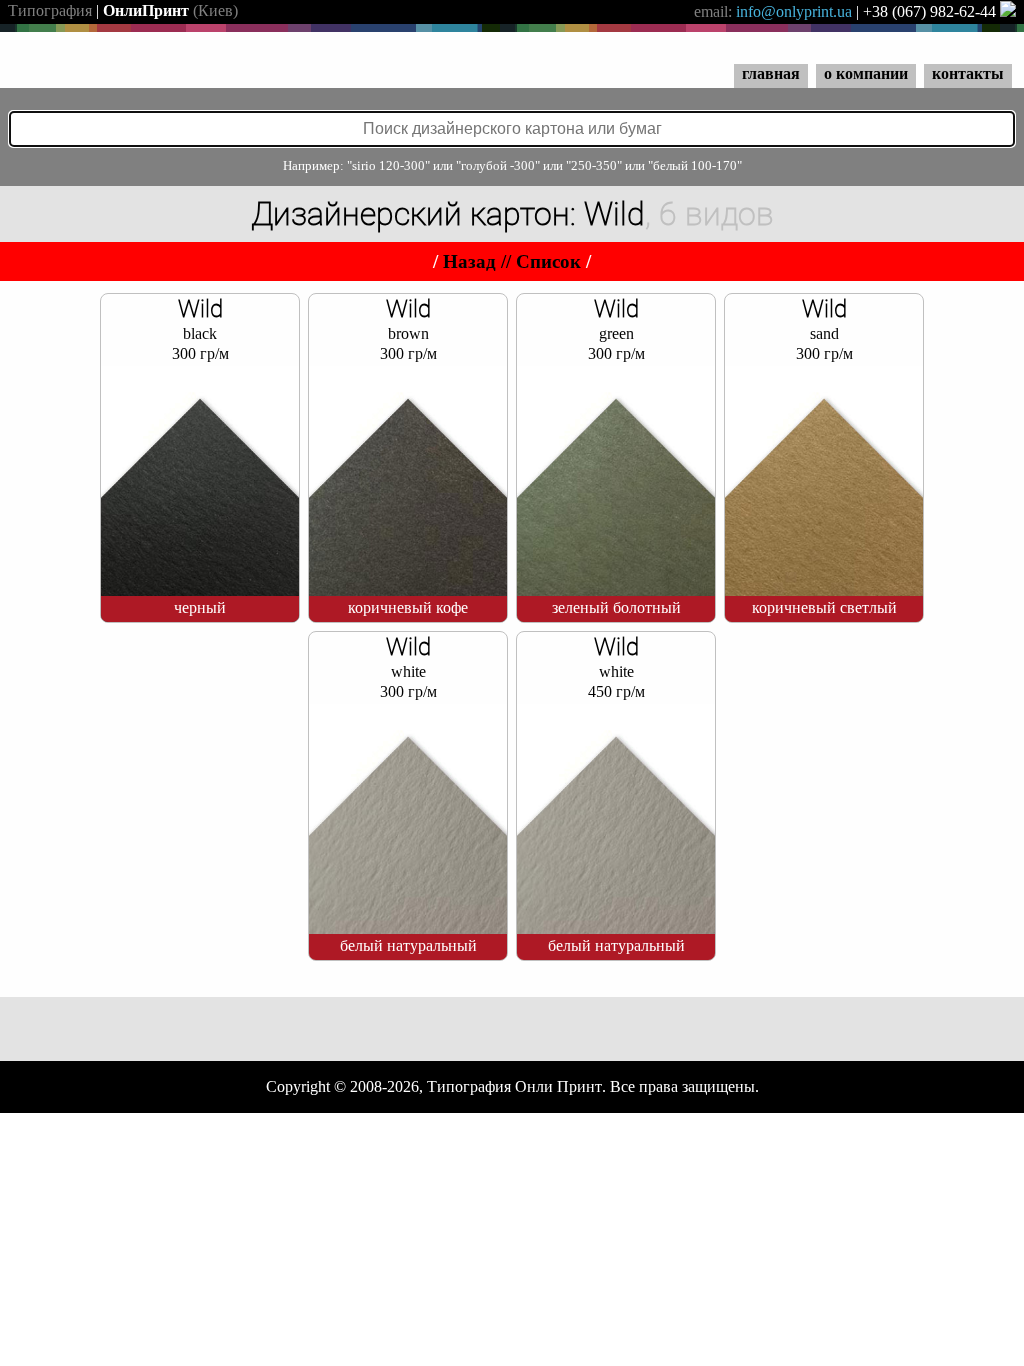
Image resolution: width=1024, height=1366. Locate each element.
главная (771, 73)
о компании (866, 73)
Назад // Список (512, 261)
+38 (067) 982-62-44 (929, 11)
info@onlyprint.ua (794, 11)
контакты (968, 73)
